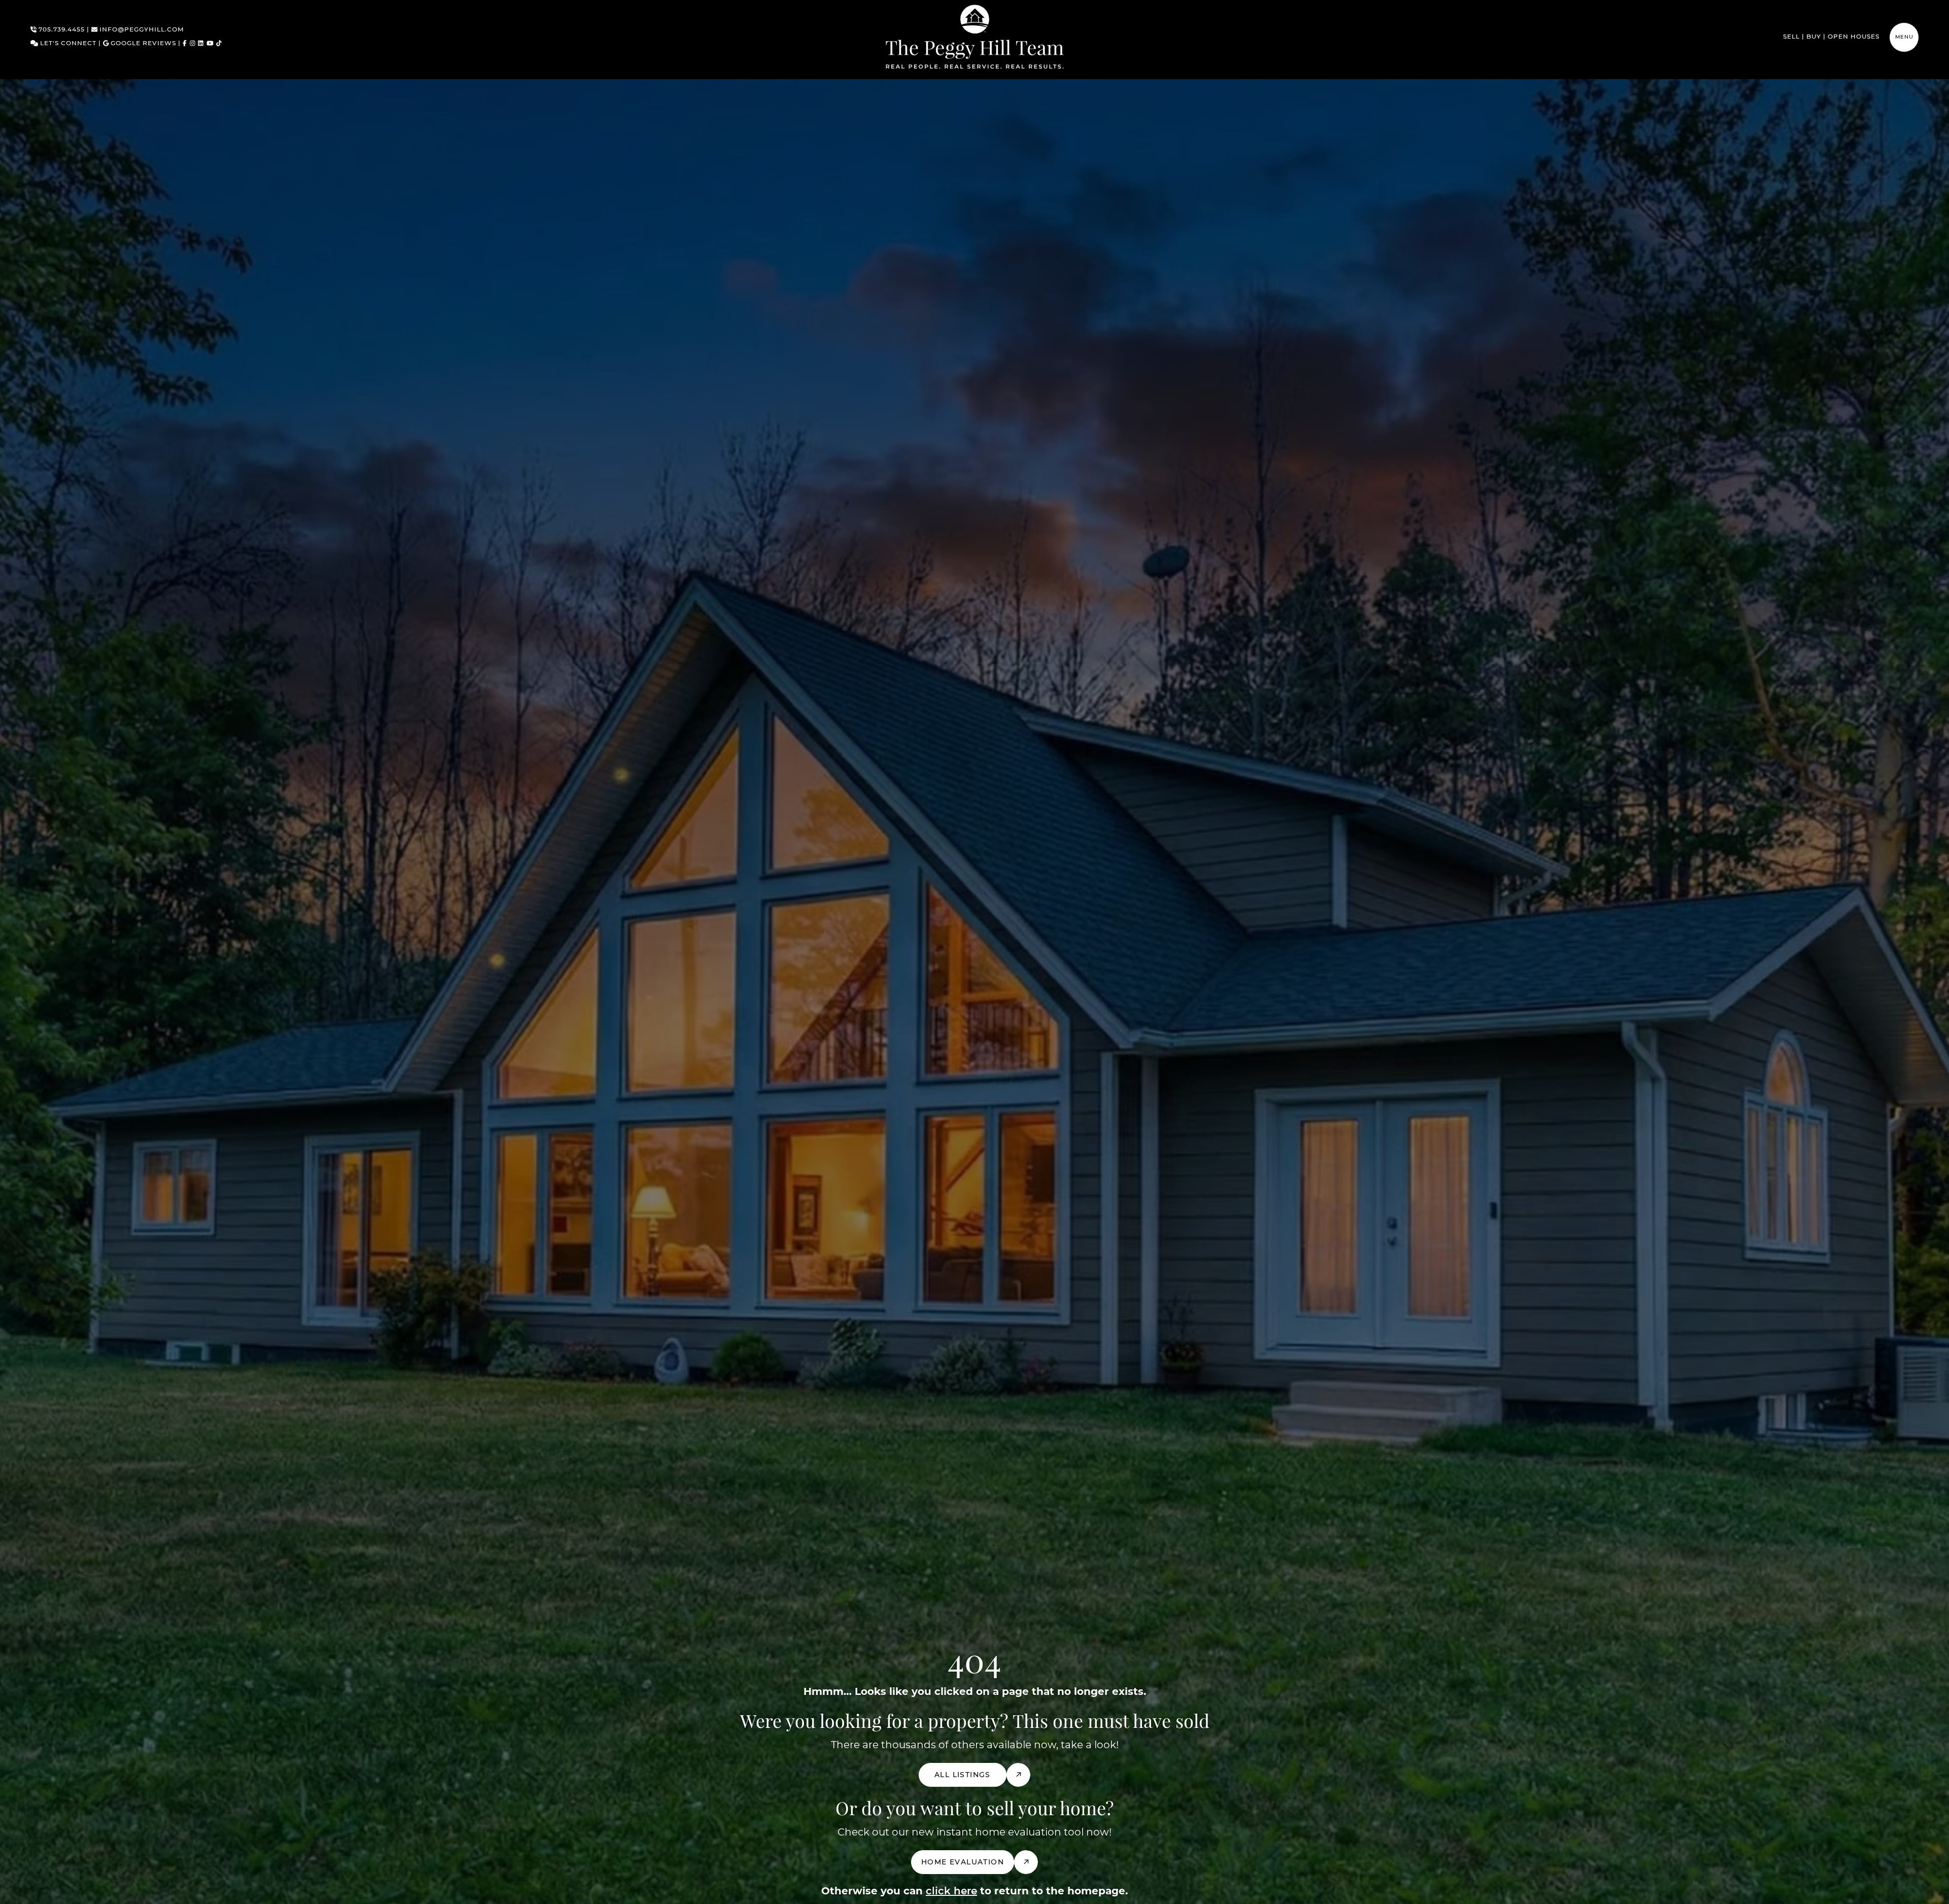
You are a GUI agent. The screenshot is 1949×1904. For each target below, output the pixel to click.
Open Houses (1854, 37)
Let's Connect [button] (67, 44)
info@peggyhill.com (141, 30)
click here (951, 1891)
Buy (1814, 37)
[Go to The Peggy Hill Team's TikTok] (219, 44)
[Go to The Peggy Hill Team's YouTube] (210, 44)
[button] (1904, 37)
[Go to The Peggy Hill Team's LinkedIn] (201, 44)
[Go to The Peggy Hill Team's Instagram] (193, 44)
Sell (1791, 37)
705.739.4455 (61, 30)
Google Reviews (142, 44)
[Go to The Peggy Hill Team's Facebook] (185, 44)
